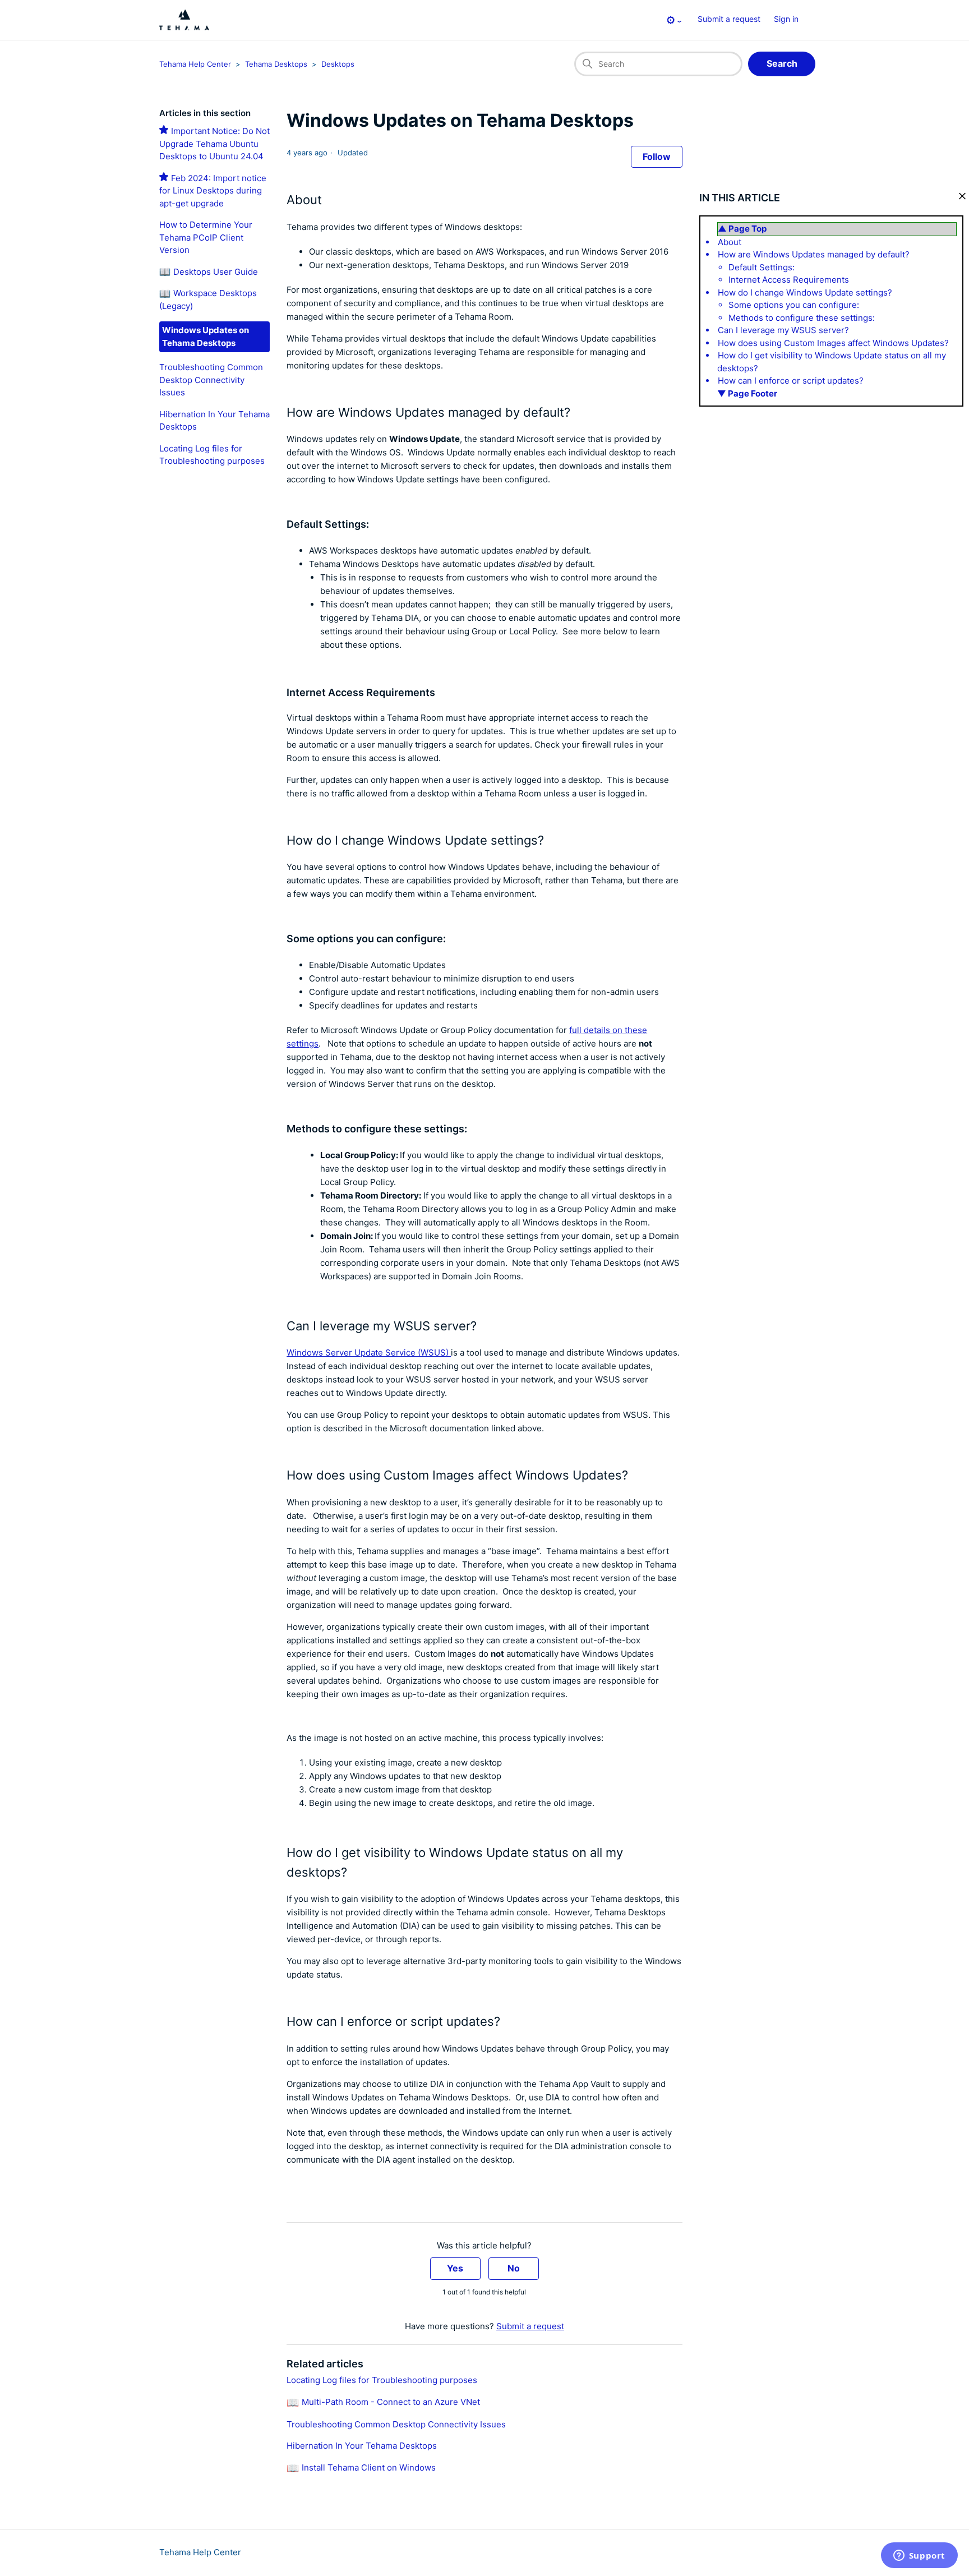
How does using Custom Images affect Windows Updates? (833, 343)
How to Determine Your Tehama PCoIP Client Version (206, 237)
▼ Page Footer (747, 393)
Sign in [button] (786, 19)
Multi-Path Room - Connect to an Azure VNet (391, 2402)
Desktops (338, 64)
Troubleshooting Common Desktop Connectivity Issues (211, 380)
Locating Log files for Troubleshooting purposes (382, 2380)
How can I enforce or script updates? (791, 381)
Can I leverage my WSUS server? (783, 330)
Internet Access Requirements (789, 280)
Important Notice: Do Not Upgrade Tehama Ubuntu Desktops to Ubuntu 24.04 (214, 144)
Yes (455, 2268)
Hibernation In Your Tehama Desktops (362, 2446)
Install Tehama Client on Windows (369, 2467)
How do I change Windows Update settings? (805, 292)
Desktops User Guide (216, 272)
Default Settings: (762, 267)
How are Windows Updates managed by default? (814, 254)
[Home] (184, 20)
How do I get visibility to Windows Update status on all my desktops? (832, 362)
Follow (657, 156)
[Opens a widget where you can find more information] (919, 2556)
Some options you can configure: (794, 305)
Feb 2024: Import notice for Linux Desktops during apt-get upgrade (213, 191)
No (514, 2268)
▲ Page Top (742, 229)
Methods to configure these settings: (802, 318)
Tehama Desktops (276, 64)
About (730, 242)
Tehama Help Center (195, 64)
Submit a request (729, 19)
